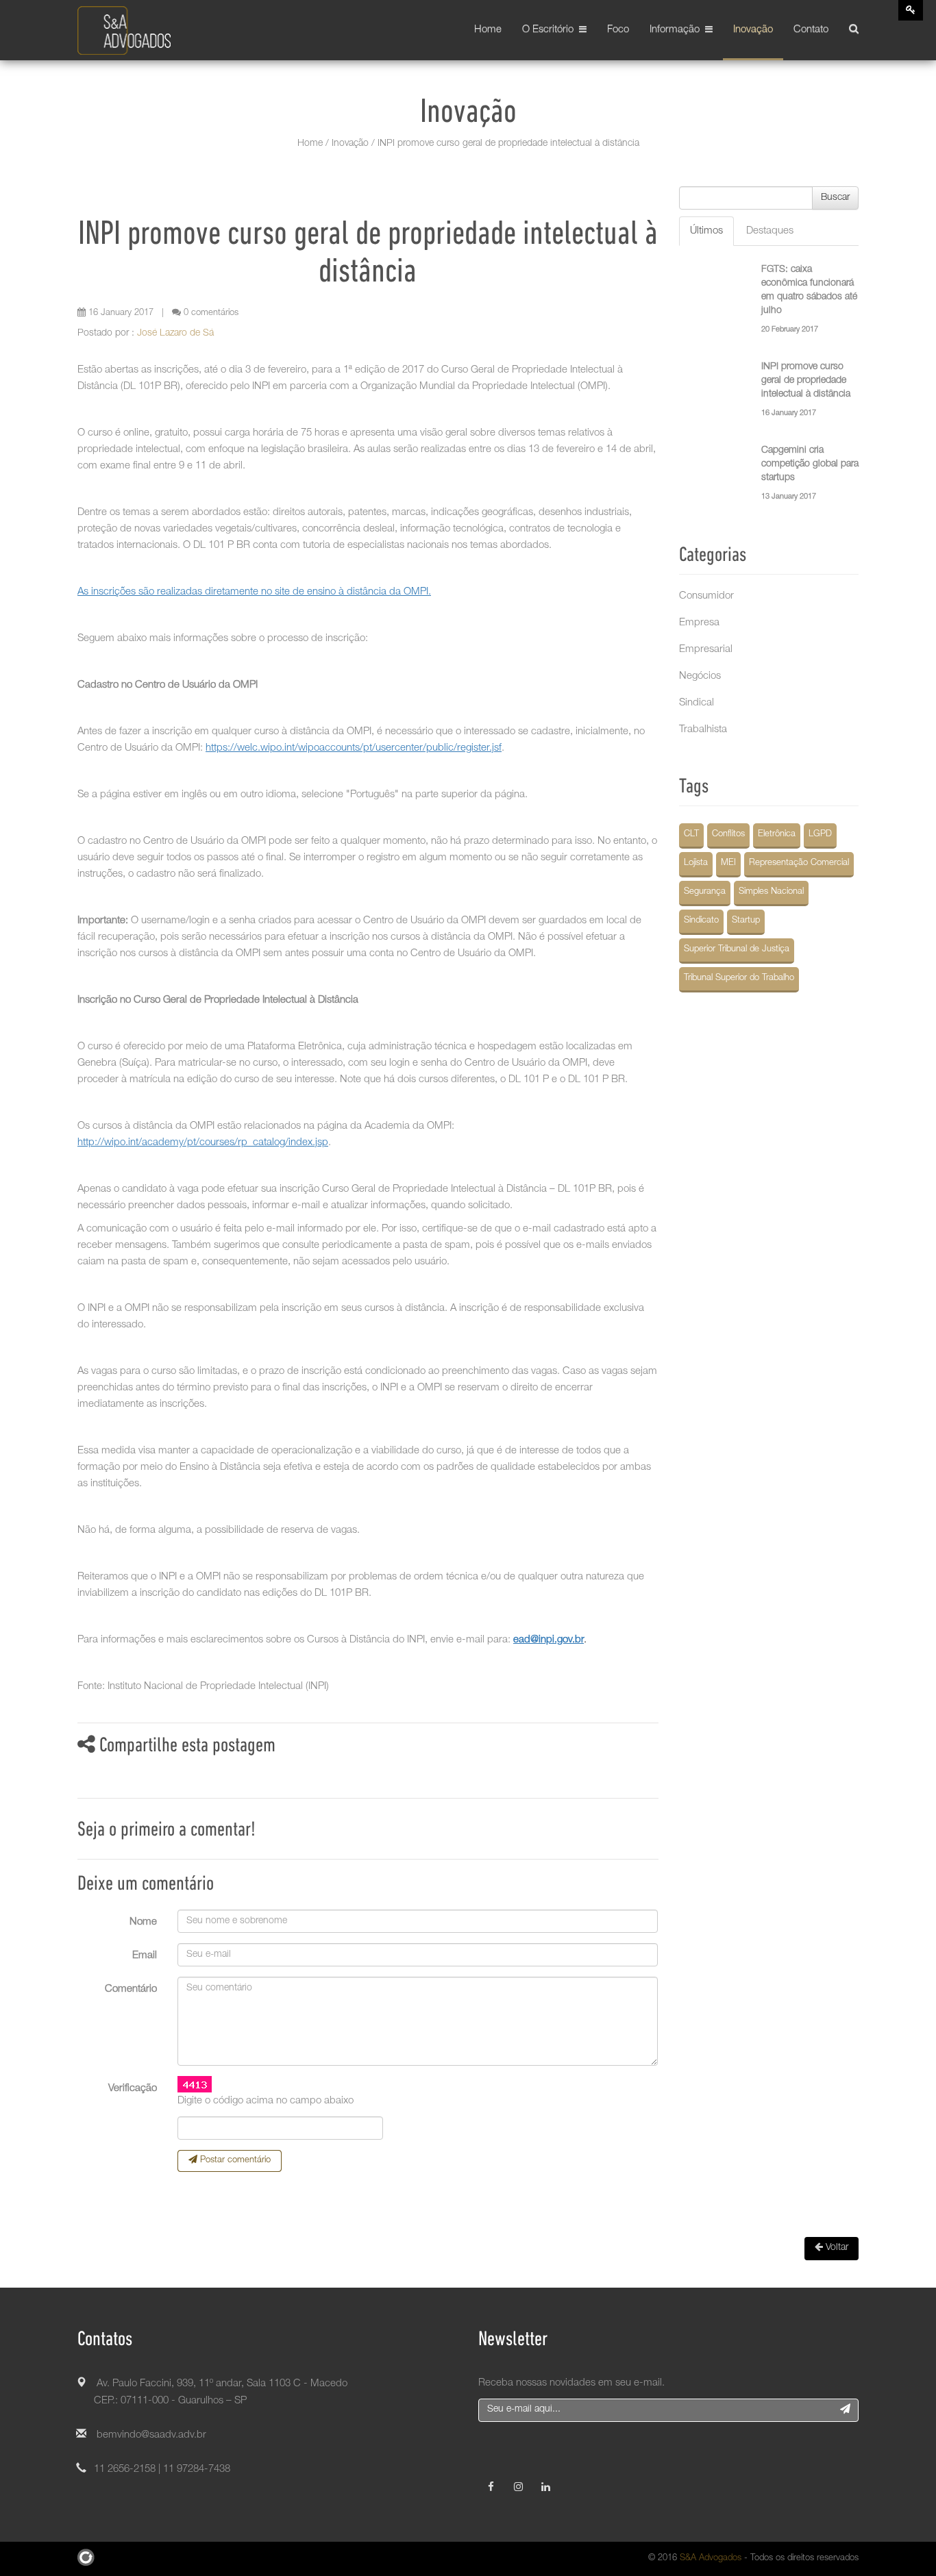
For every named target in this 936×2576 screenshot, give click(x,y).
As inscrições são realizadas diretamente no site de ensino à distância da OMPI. (254, 592)
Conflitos (728, 835)
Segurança (705, 892)
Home (488, 30)
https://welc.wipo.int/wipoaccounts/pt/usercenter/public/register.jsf (354, 748)
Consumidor (706, 596)
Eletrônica (777, 835)
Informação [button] (677, 30)
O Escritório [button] (551, 30)
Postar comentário (234, 2161)
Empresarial (706, 650)
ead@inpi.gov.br (549, 1640)
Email (145, 1956)
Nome (143, 1922)
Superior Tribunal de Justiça (737, 950)
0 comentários (210, 313)
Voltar (836, 2248)
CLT (691, 835)
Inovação (753, 30)
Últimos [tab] (706, 231)
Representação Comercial (799, 863)
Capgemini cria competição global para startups (810, 464)
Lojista (696, 863)
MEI (728, 863)
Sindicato (701, 921)
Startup (746, 921)
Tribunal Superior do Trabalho (739, 978)
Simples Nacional (771, 892)
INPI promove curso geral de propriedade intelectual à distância (806, 381)
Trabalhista (703, 730)
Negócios (700, 676)
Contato (811, 30)
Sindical (697, 703)
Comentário (131, 1989)
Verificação (133, 2089)
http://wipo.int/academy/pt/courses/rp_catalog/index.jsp (203, 1143)
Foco (618, 30)
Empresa (699, 623)
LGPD (820, 835)
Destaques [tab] (770, 231)
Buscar (835, 198)
